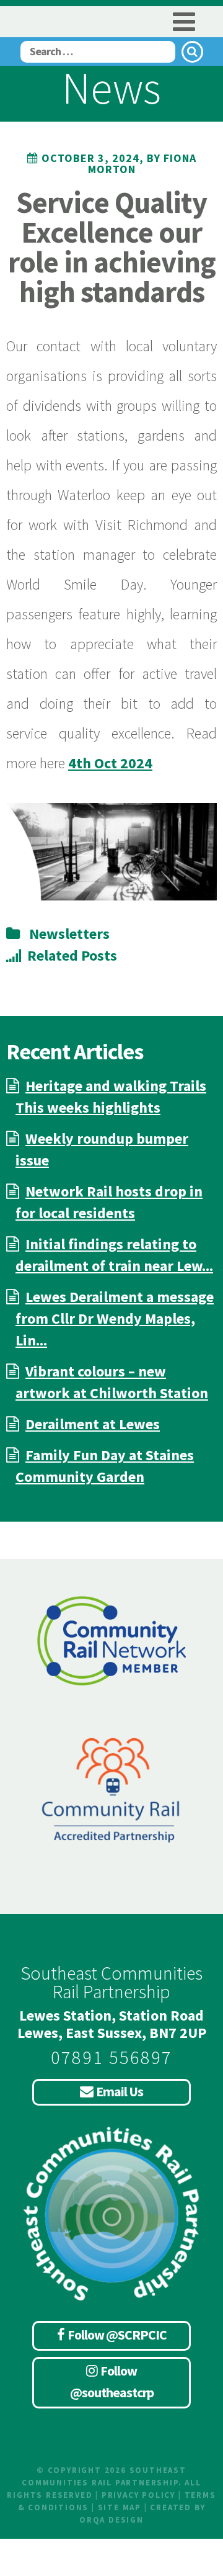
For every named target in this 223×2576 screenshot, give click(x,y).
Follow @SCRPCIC (117, 2335)
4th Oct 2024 (110, 763)
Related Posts (72, 955)
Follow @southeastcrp (112, 2381)
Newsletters (69, 934)
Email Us (120, 2091)
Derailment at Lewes (93, 1424)
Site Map (120, 2507)
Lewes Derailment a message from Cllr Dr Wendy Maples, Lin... (115, 1318)
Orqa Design (111, 2520)
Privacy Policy (138, 2495)
